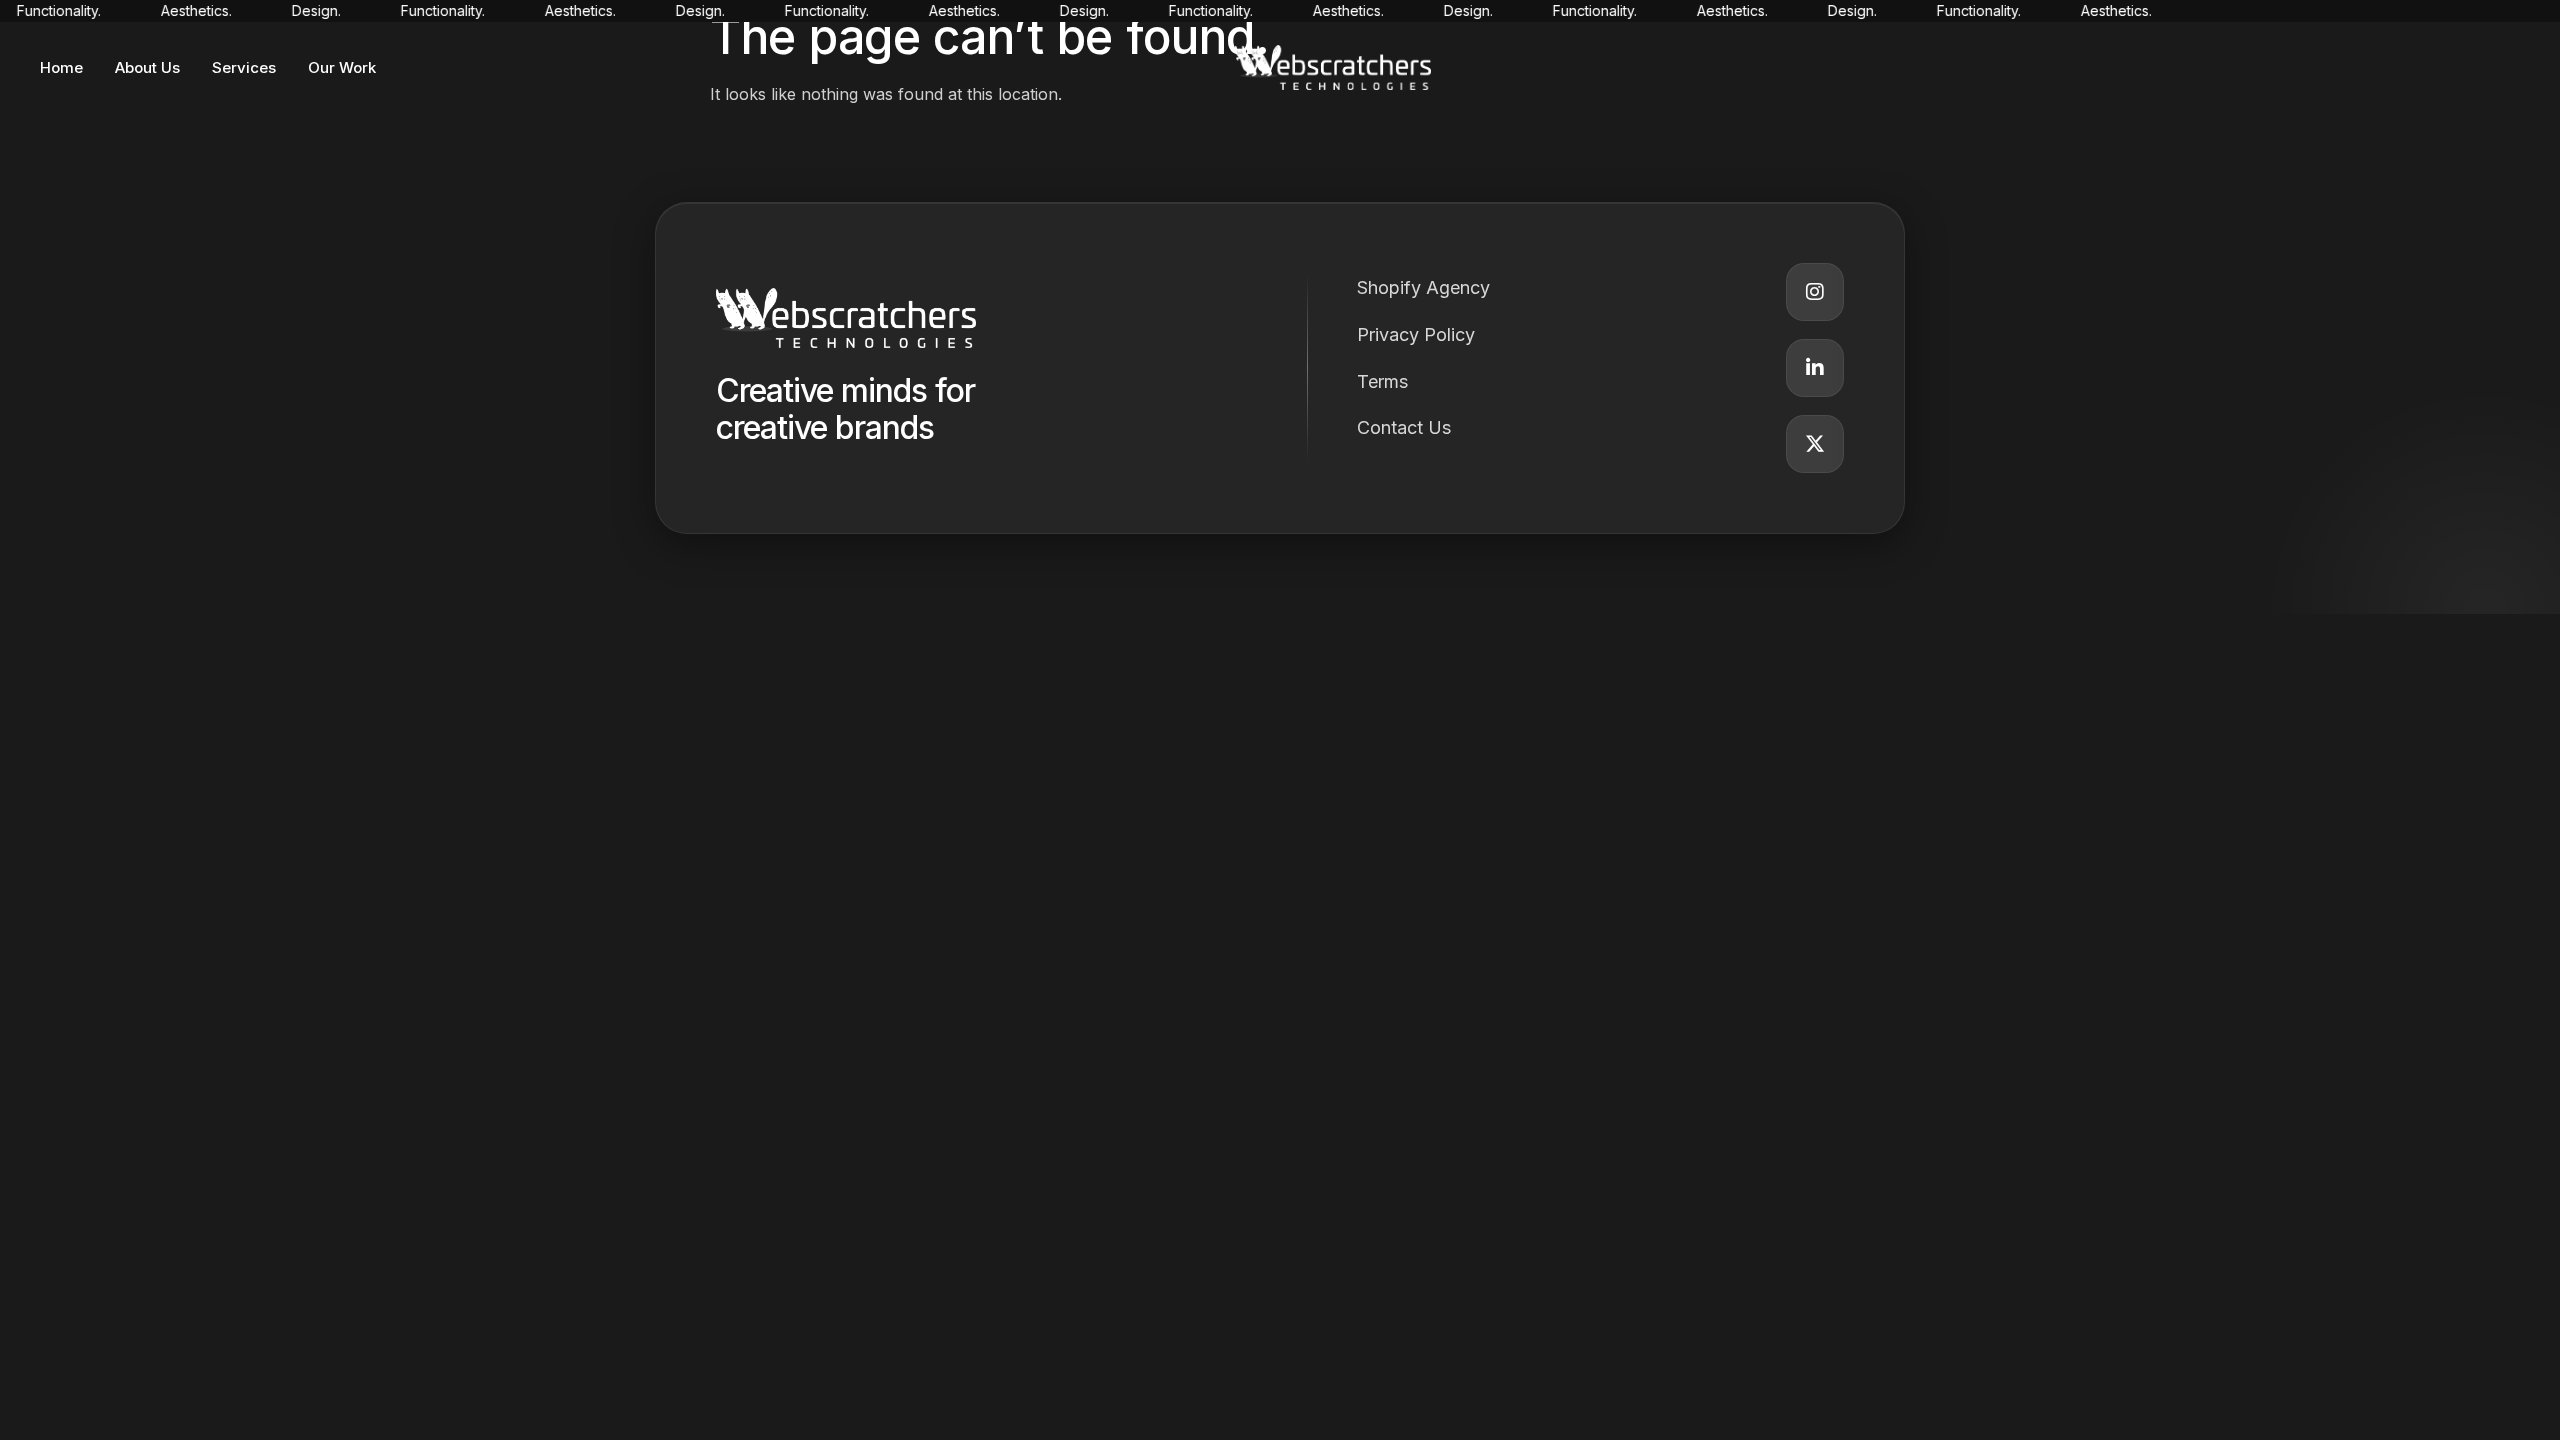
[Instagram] (1815, 292)
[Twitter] (1815, 444)
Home (61, 67)
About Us (147, 67)
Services (244, 67)
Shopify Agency (1423, 287)
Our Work (342, 67)
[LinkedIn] (1815, 368)
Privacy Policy (1416, 334)
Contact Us (1404, 427)
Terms (1382, 381)
